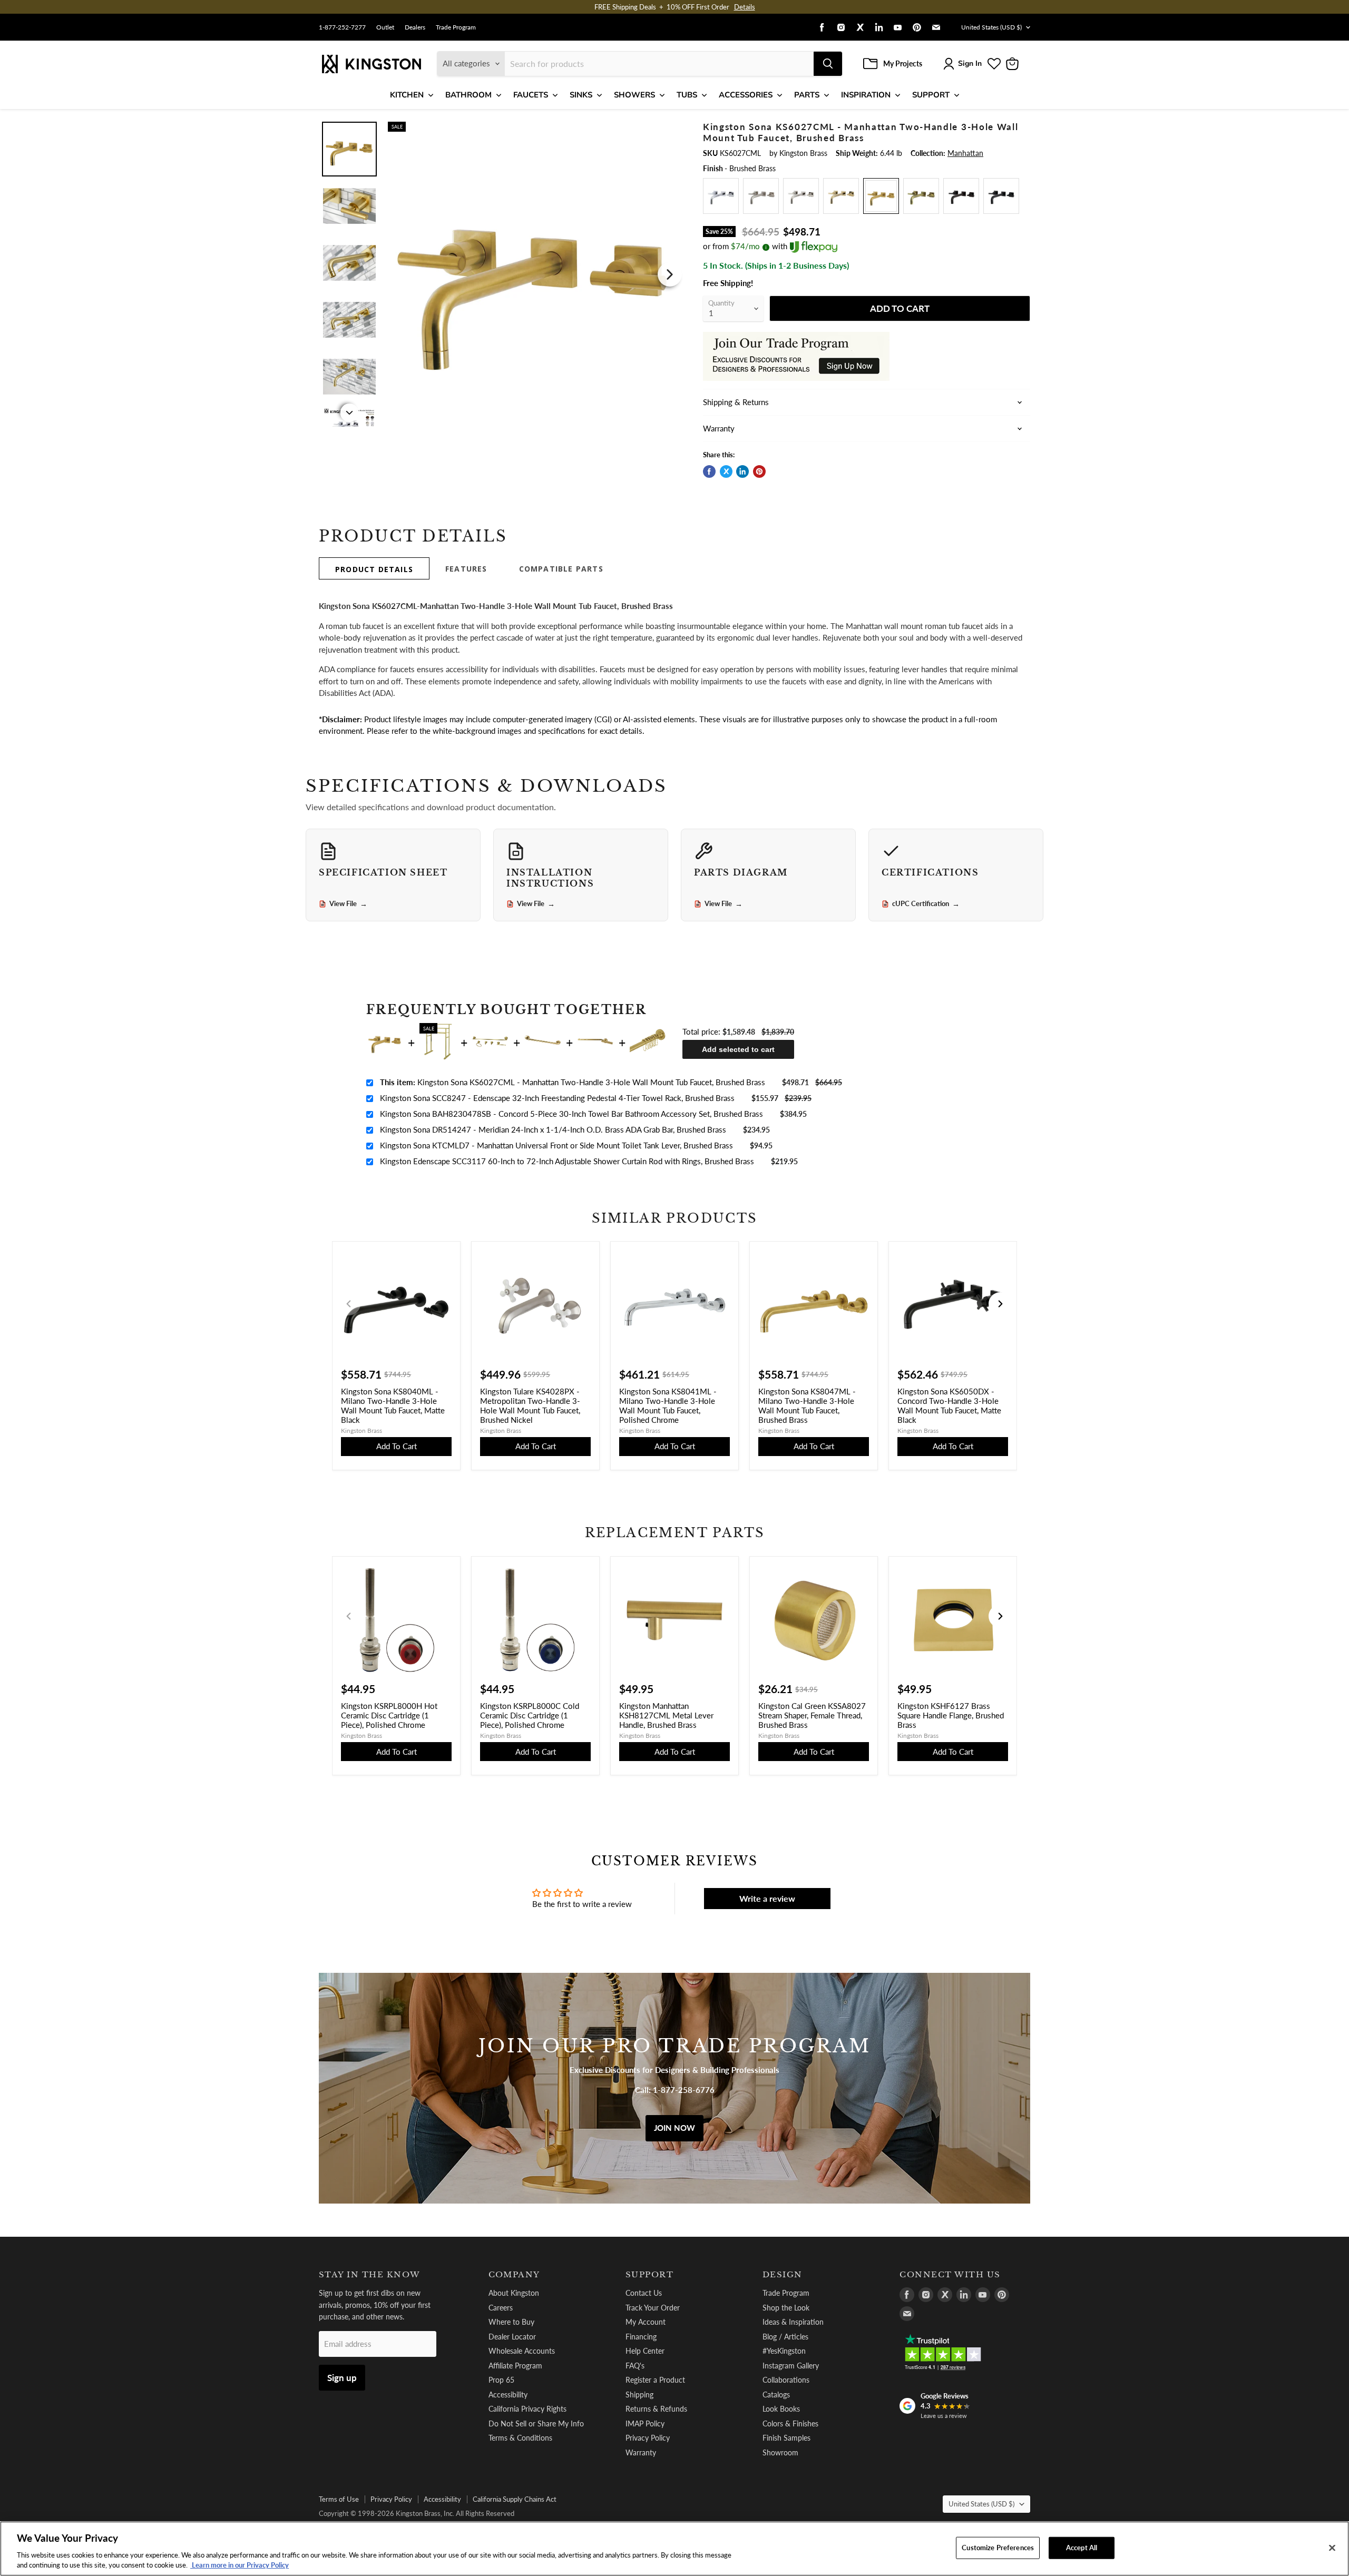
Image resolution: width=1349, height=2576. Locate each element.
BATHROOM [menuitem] (468, 95)
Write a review (767, 1898)
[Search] (828, 64)
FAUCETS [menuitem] (531, 95)
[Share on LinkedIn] (742, 471)
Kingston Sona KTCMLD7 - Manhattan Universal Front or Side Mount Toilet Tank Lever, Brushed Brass (556, 1145)
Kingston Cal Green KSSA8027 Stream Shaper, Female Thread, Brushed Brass (812, 1715)
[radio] (721, 196)
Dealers (415, 27)
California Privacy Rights (527, 2409)
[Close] (1332, 2548)
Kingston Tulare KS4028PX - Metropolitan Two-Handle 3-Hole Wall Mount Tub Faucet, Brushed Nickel (530, 1405)
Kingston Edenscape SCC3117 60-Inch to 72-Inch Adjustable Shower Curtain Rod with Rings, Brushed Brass (567, 1161)
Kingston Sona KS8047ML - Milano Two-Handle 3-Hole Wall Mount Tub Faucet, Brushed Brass (807, 1405)
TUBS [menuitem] (687, 95)
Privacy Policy (648, 2438)
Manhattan (965, 153)
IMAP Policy (645, 2423)
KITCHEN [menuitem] (407, 95)
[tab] (374, 568)
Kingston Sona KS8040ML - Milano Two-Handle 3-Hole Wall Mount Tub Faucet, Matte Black (393, 1405)
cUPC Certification (926, 904)
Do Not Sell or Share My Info (536, 2423)
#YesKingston (784, 2351)
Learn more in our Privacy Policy (240, 2565)
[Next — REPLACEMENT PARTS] (1000, 1616)
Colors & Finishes (790, 2423)
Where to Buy (511, 2322)
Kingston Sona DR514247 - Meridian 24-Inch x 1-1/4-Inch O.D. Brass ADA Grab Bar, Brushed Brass (553, 1129)
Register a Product (655, 2380)
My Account (646, 2322)
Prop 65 (501, 2380)
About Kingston (514, 2293)
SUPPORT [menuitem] (931, 95)
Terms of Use (339, 2499)
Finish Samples (786, 2438)
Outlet (385, 27)
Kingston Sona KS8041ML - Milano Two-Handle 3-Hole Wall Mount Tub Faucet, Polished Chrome (668, 1405)
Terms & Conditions (520, 2438)
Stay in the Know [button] (370, 2275)
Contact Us (644, 2293)
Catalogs (776, 2395)
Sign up (342, 2378)
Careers (501, 2308)
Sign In (970, 63)
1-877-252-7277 (342, 27)
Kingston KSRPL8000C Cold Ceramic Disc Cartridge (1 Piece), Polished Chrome (530, 1715)
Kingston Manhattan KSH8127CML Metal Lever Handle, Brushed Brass (666, 1715)
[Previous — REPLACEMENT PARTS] (349, 1616)
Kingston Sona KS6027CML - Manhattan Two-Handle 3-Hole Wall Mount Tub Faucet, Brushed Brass (573, 1082)
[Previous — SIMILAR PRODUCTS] (349, 1304)
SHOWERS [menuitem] (634, 95)
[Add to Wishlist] (668, 129)
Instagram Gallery (791, 2366)
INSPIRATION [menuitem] (866, 95)
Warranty (641, 2452)
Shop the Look (786, 2308)
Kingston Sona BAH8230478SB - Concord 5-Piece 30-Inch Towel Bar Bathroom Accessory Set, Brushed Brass (571, 1114)
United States (991, 27)
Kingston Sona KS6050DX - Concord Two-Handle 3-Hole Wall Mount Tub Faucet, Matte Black (949, 1405)
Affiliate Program (515, 2366)
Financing (641, 2337)
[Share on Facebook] (709, 471)
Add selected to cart (738, 1049)
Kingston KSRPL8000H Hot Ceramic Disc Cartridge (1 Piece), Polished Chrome (389, 1715)
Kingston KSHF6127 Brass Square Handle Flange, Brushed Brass (951, 1715)
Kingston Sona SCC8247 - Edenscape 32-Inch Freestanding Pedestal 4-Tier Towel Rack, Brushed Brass (557, 1098)
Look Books (781, 2409)
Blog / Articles (785, 2337)
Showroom (780, 2452)
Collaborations (786, 2380)
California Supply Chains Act (515, 2499)
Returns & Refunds (656, 2409)
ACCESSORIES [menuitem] (746, 95)
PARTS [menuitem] (807, 95)
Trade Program (456, 27)
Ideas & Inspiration (793, 2322)
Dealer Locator (512, 2337)
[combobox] (659, 64)
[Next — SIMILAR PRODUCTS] (1000, 1304)
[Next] (670, 274)
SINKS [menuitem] (581, 95)
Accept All (1082, 2548)
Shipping (639, 2395)
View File (348, 904)
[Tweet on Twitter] (726, 471)
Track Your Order (653, 2308)
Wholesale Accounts (522, 2351)
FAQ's (635, 2366)
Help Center (645, 2351)
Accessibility (508, 2395)
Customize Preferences (998, 2548)
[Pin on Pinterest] (759, 471)
